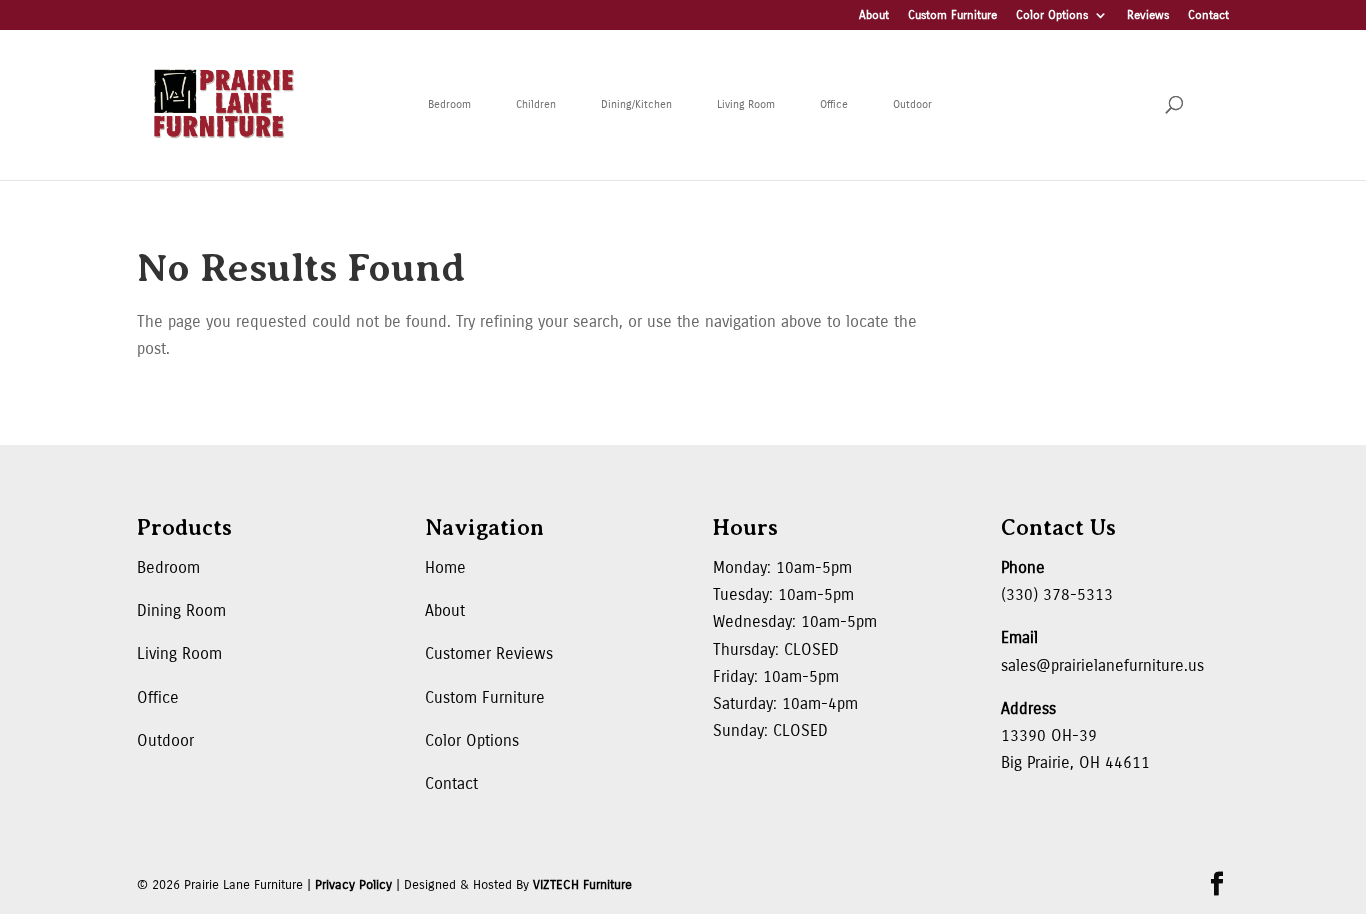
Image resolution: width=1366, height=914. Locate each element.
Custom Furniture (952, 15)
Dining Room (181, 610)
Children (536, 104)
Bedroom (449, 104)
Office (834, 104)
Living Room (746, 104)
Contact (1208, 15)
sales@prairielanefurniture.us (1102, 665)
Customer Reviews (489, 653)
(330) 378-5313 (1057, 594)
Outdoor (912, 104)
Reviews (1148, 15)
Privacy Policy (353, 885)
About (874, 15)
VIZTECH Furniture (582, 885)
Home (445, 567)
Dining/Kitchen (636, 104)
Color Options (1052, 15)
